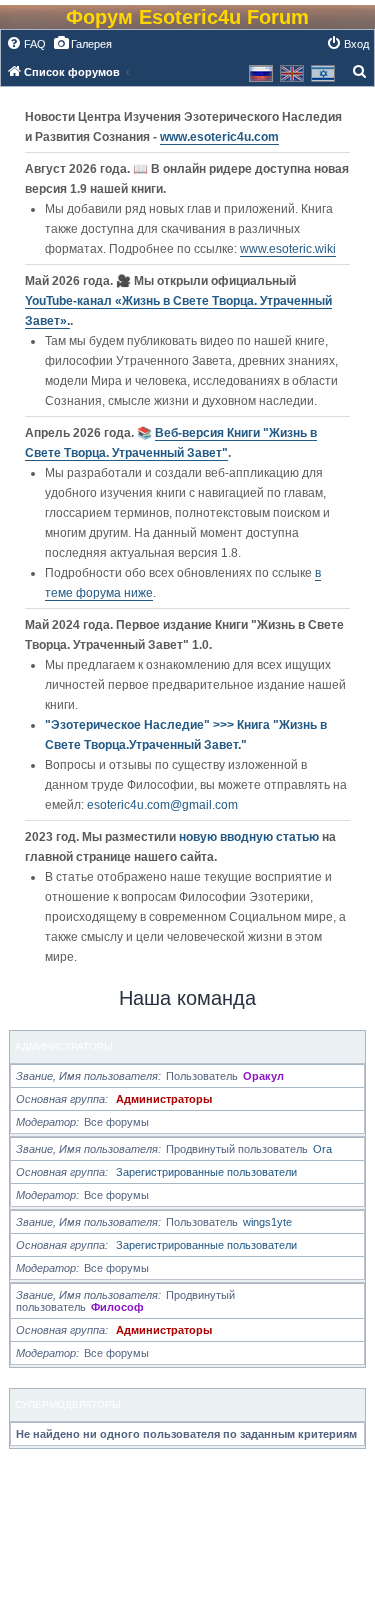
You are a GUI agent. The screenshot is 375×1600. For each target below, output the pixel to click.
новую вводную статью (250, 837)
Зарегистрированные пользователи (206, 1172)
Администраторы (64, 1046)
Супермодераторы (68, 1404)
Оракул (263, 1076)
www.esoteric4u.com (219, 137)
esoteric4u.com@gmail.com (162, 805)
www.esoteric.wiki (288, 249)
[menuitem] (26, 44)
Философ (117, 1307)
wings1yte (267, 1222)
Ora (322, 1149)
